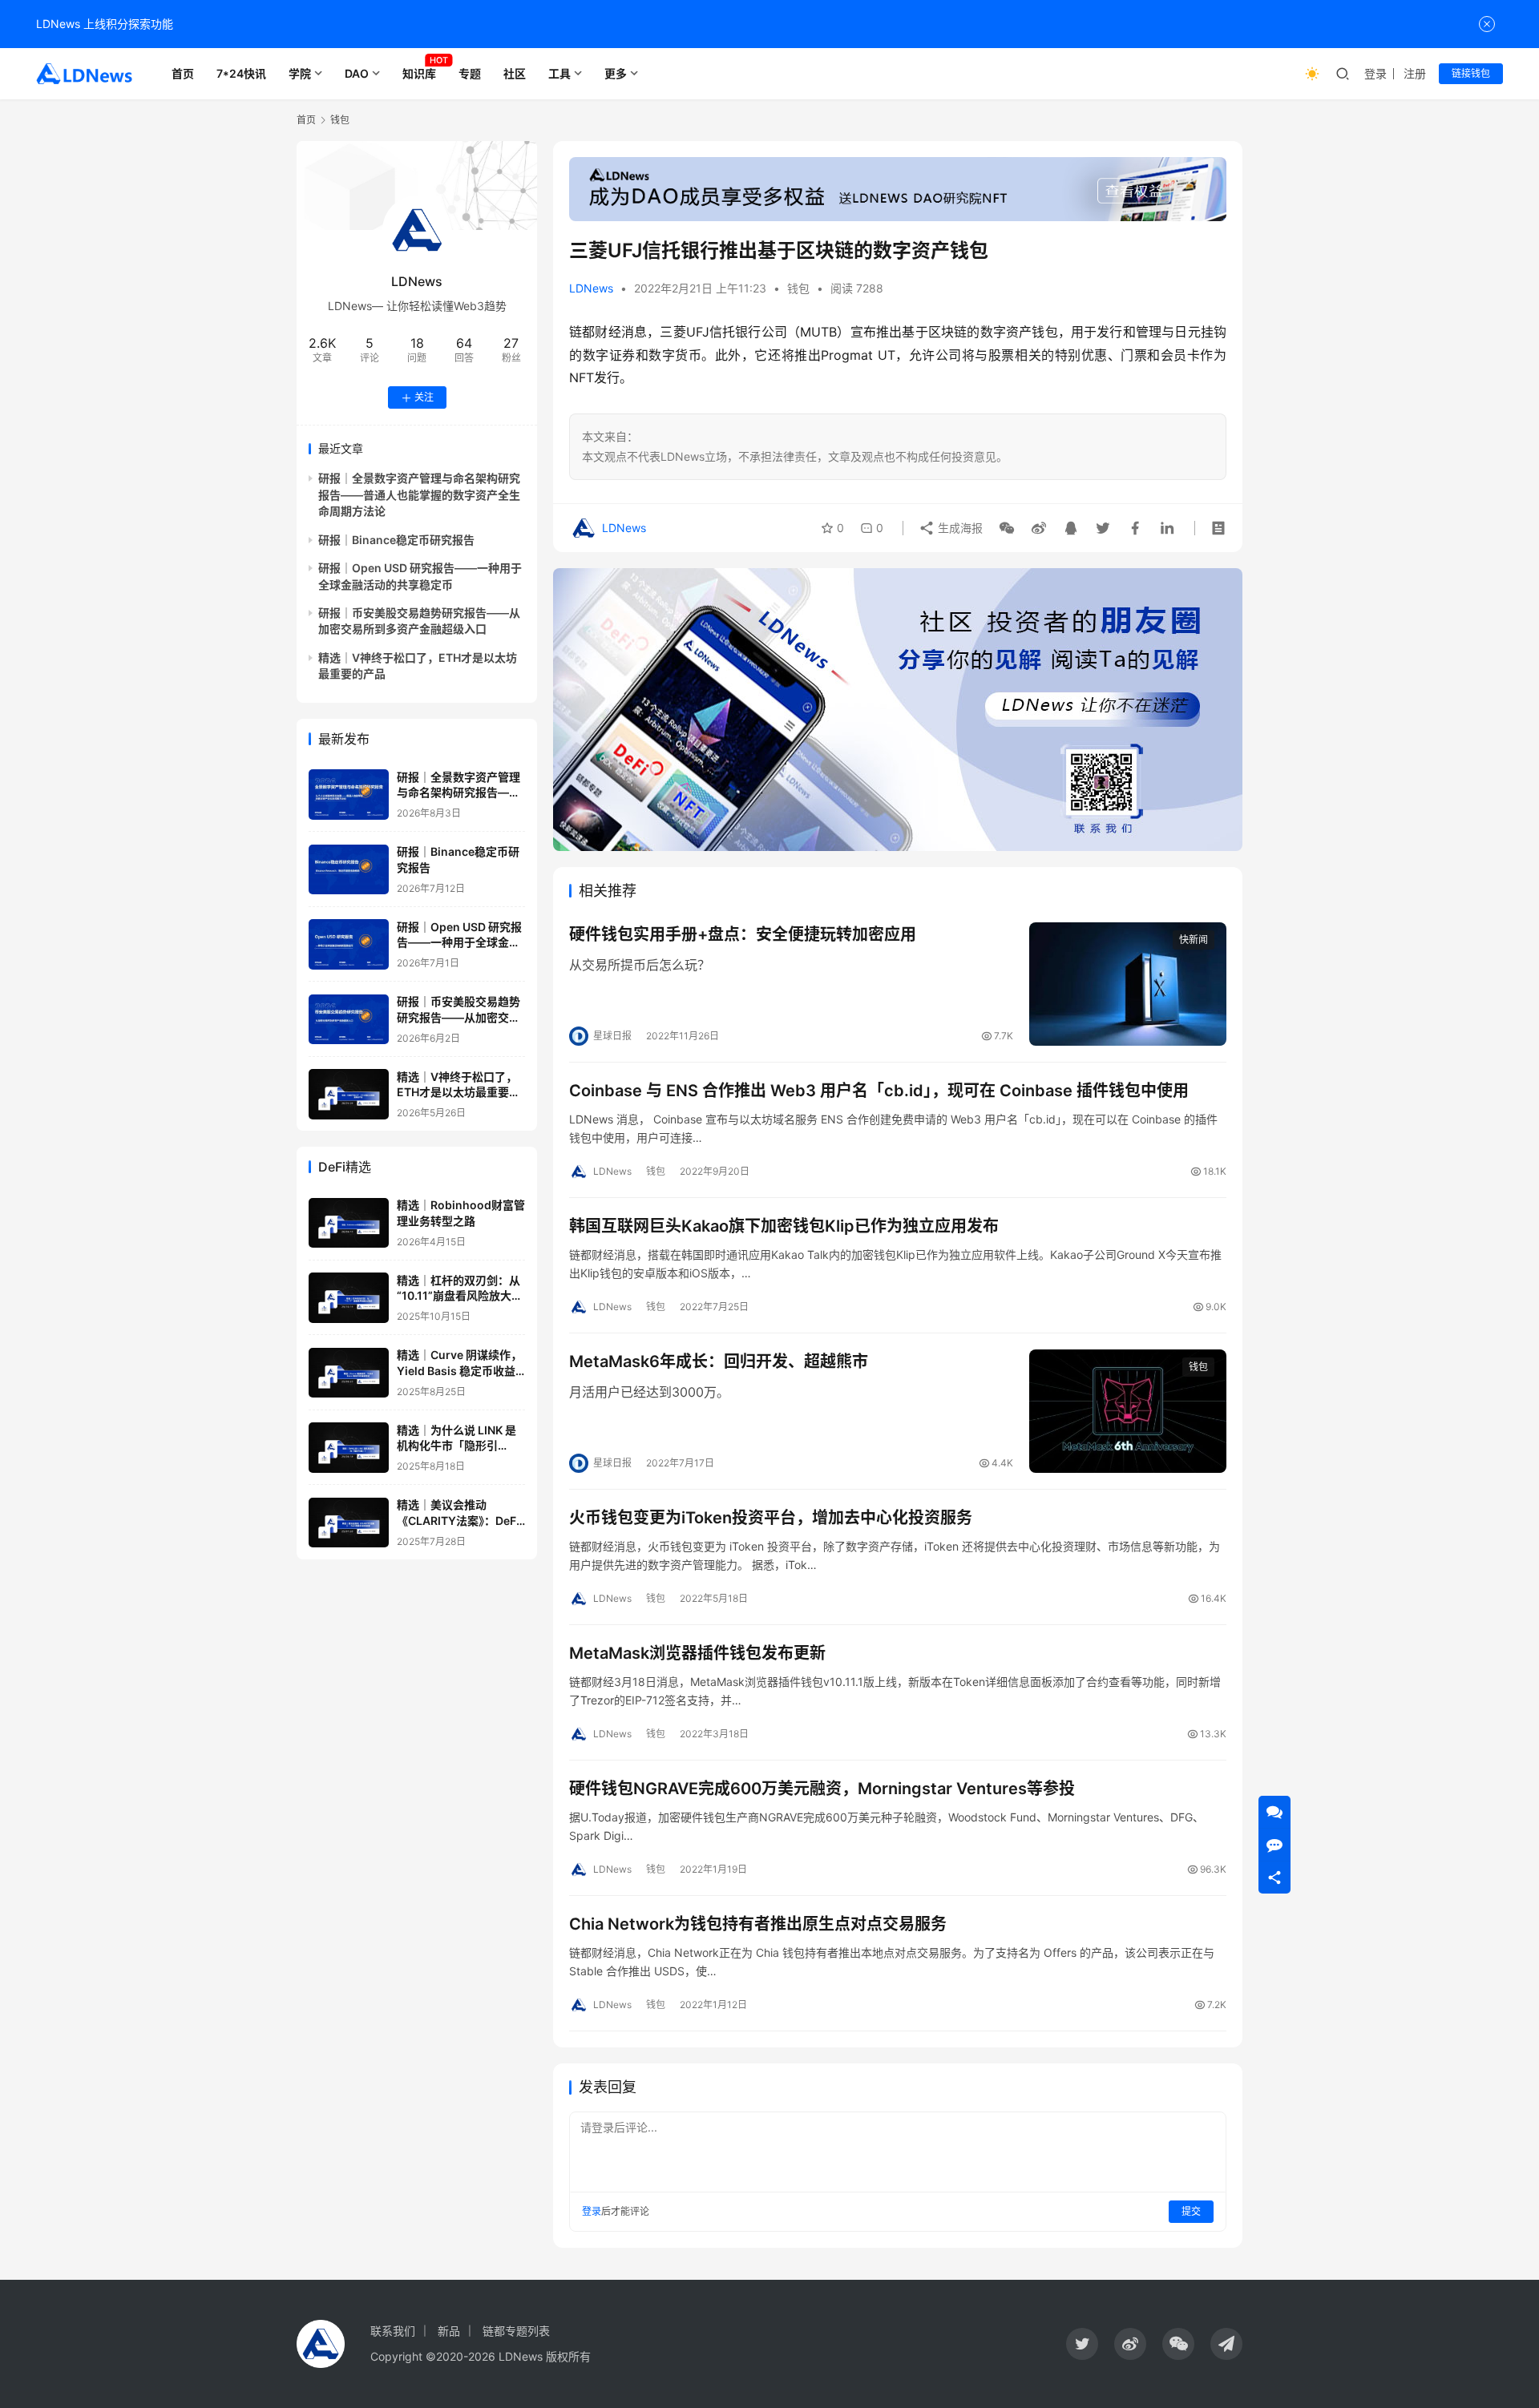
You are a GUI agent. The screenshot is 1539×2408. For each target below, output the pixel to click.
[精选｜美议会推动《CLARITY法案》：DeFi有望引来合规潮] (349, 1523)
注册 (1415, 73)
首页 (183, 73)
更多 (616, 73)
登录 (1375, 73)
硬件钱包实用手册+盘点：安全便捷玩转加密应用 (743, 934)
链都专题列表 (516, 2331)
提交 (1191, 2211)
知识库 (419, 73)
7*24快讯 (241, 73)
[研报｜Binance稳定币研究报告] (349, 870)
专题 (470, 73)
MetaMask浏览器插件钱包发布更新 (697, 1653)
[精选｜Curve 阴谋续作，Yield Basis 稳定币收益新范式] (349, 1373)
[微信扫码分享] (1007, 528)
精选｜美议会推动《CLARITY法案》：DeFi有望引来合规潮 (458, 1521)
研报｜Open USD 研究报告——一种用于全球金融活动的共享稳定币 (459, 942)
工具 (559, 73)
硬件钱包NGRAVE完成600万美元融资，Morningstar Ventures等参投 (822, 1789)
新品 (449, 2331)
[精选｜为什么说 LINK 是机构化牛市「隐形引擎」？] (349, 1448)
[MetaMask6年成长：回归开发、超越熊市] (1128, 1411)
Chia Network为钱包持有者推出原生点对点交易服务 (758, 1924)
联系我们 (393, 2331)
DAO (357, 73)
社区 (515, 73)
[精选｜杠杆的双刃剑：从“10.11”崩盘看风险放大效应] (349, 1298)
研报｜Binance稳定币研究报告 (396, 540)
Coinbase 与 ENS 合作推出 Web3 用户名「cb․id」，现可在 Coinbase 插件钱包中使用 (879, 1091)
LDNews (591, 288)
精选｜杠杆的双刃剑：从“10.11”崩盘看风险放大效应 (460, 1296)
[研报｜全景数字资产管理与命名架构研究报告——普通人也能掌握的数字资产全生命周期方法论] (349, 795)
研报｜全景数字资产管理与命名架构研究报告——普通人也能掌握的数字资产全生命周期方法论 (419, 495)
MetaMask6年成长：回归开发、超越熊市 (719, 1361)
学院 (300, 73)
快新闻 (1194, 940)
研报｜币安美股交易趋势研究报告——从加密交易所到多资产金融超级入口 (458, 1018)
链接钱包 (1471, 73)
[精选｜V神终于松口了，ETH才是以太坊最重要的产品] (349, 1094)
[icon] (1082, 2344)
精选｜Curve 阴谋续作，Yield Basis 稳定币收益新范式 (459, 1371)
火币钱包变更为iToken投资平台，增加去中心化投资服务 (771, 1518)
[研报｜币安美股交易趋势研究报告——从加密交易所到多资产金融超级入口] (349, 1020)
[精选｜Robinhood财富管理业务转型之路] (349, 1223)
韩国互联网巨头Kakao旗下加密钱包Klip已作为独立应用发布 (784, 1226)
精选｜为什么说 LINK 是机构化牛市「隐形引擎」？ (456, 1446)
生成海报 (959, 528)
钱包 (798, 288)
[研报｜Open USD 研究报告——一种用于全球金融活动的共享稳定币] (349, 944)
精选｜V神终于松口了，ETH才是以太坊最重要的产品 (458, 1092)
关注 (424, 398)
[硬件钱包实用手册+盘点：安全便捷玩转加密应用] (1128, 984)
